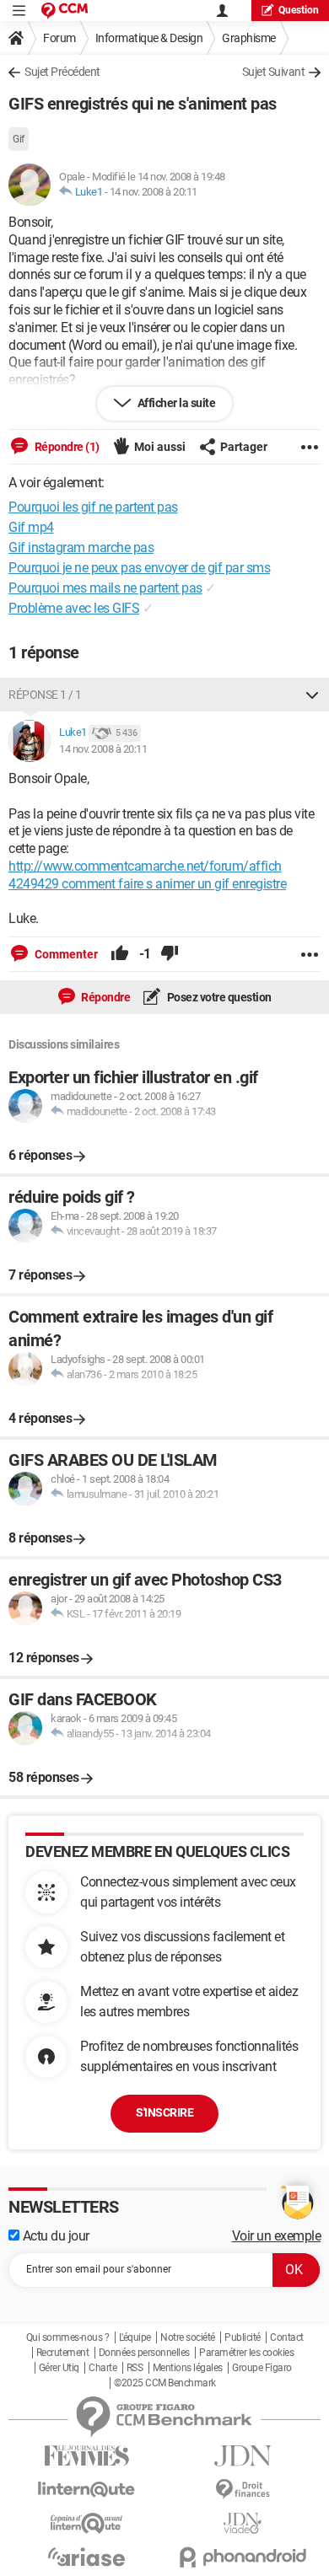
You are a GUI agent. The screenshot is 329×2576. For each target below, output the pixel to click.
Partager (244, 447)
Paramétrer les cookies (246, 2353)
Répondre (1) (66, 447)
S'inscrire (164, 2112)
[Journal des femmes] (86, 2456)
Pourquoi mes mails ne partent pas (105, 588)
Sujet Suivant (274, 72)
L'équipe (135, 2337)
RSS (135, 2368)
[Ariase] (86, 2557)
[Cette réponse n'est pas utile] (170, 954)
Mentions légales (188, 2368)
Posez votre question (218, 997)
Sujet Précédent (62, 72)
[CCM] (65, 11)
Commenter (65, 954)
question (299, 10)
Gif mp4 (31, 527)
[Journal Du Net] (243, 2456)
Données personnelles (144, 2353)
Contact (287, 2337)
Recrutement (63, 2353)
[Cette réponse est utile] (120, 954)
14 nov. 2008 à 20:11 (154, 192)
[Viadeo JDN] (243, 2523)
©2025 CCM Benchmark (165, 2383)
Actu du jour (54, 2236)
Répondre (105, 997)
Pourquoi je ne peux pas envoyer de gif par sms (139, 568)
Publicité (243, 2337)
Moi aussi (160, 447)
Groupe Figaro (262, 2368)
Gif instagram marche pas (81, 547)
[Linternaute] (86, 2490)
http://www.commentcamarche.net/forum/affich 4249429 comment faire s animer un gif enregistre (147, 875)
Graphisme (249, 38)
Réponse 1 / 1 (45, 695)
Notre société (188, 2337)
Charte (102, 2368)
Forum (59, 38)
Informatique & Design (149, 38)
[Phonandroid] (243, 2557)
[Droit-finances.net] (243, 2490)
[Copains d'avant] (86, 2523)
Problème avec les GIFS (74, 608)
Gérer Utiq (59, 2368)
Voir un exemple (277, 2236)
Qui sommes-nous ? (68, 2337)
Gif (19, 139)
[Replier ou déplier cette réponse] (312, 695)
